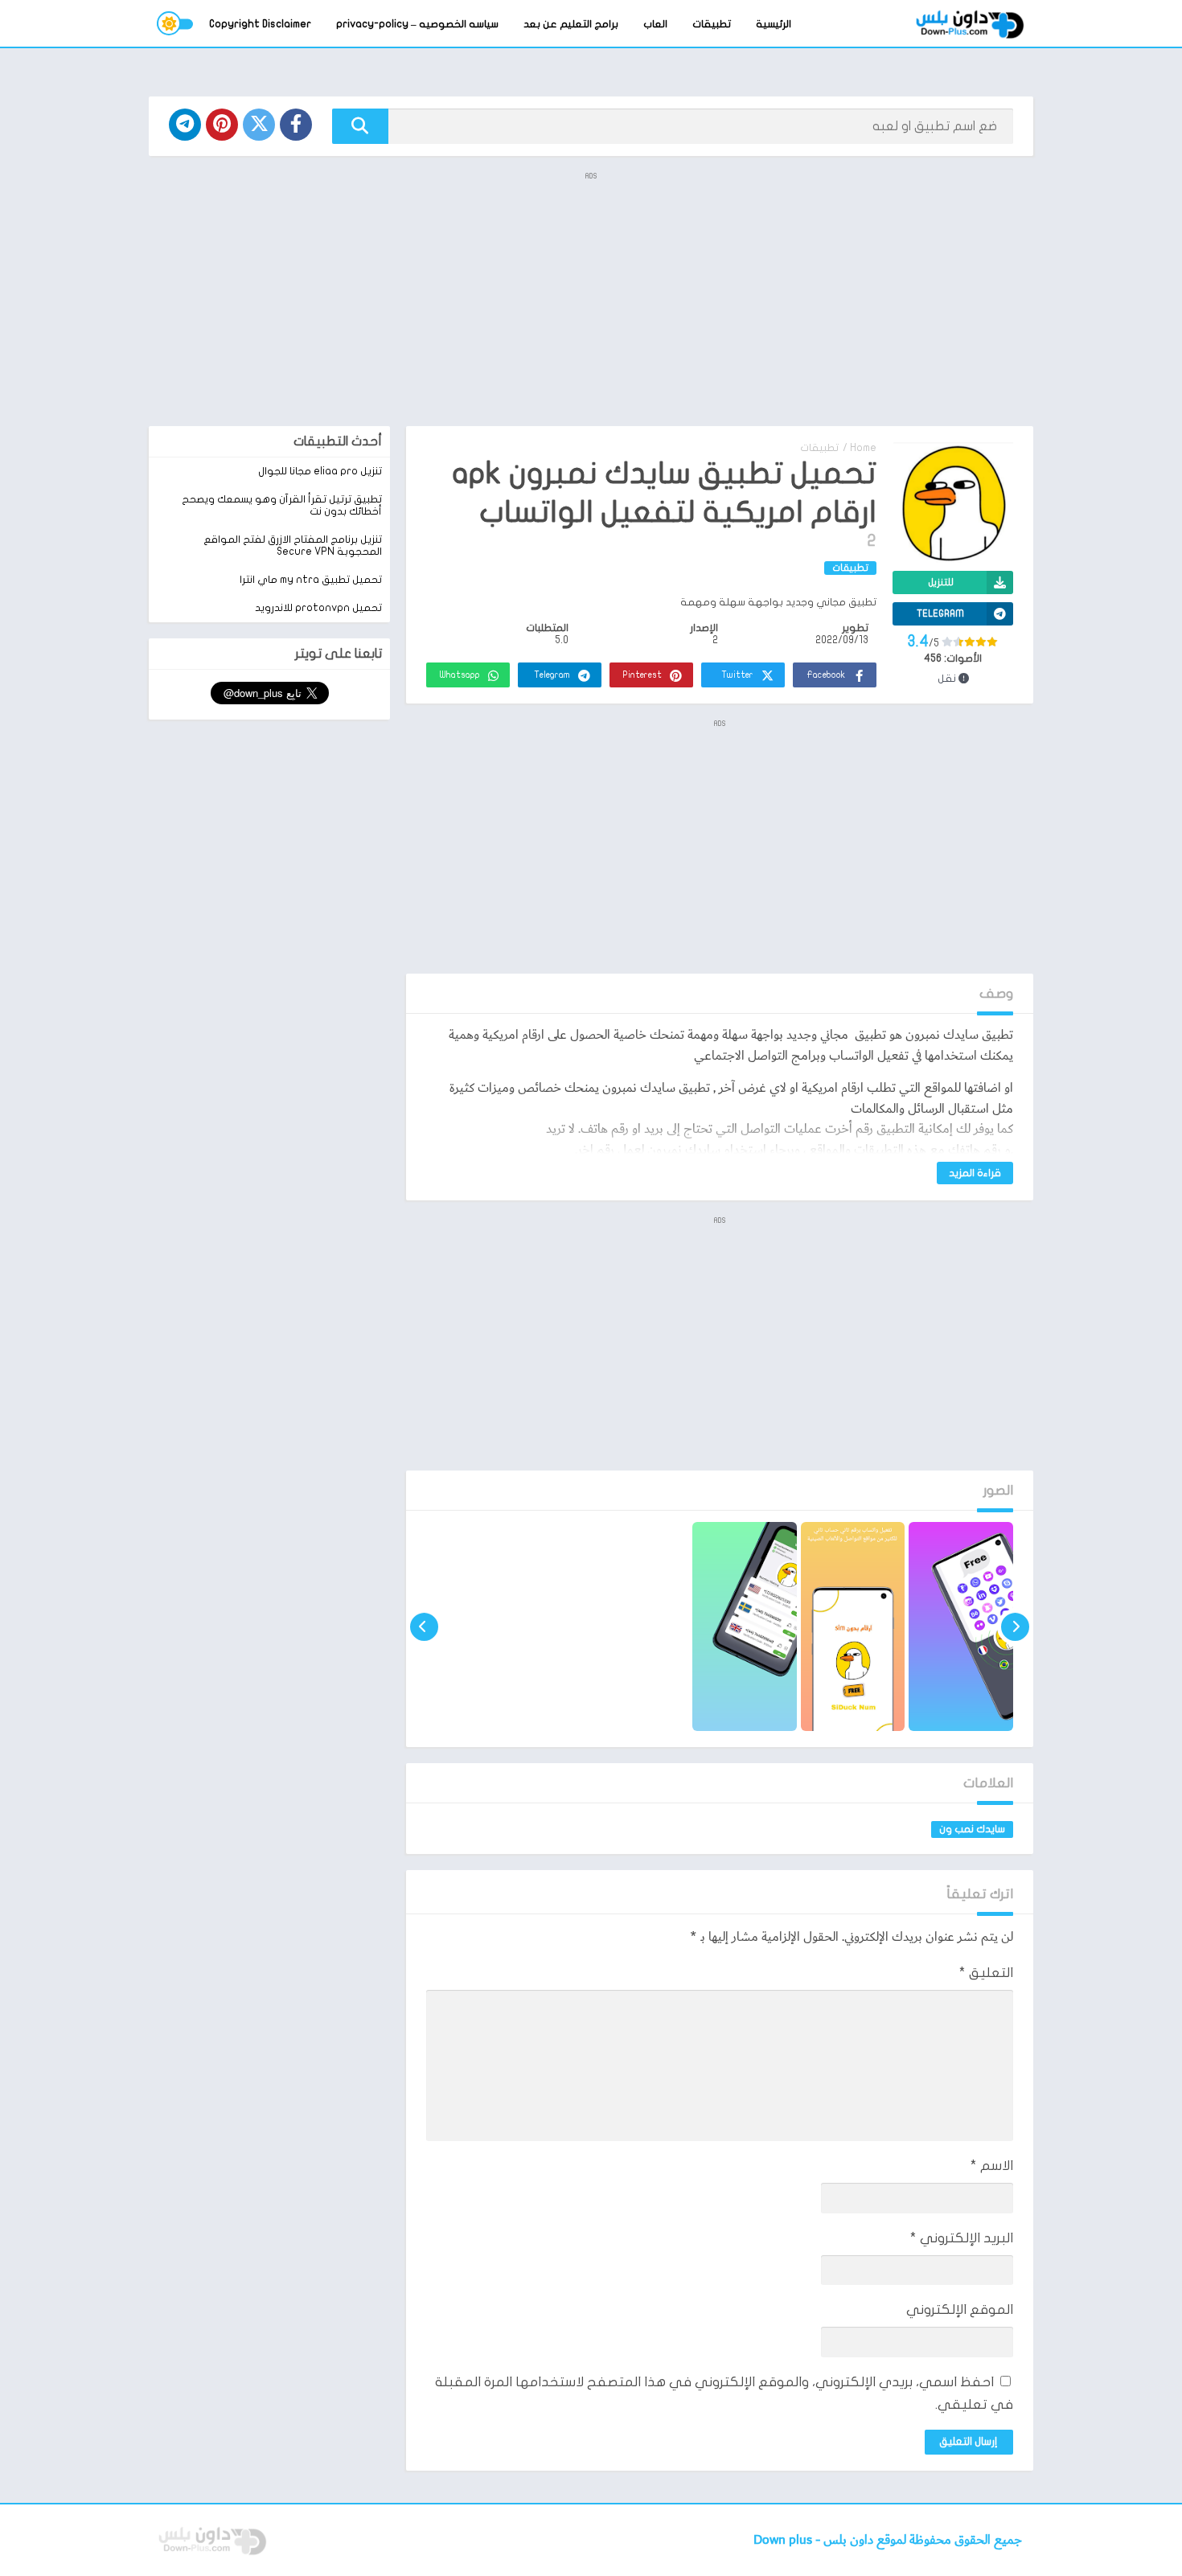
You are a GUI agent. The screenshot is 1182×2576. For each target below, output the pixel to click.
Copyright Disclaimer (260, 24)
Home (863, 448)
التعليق (986, 1973)
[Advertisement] (591, 297)
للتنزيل (941, 582)
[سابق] (1015, 1626)
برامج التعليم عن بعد (571, 24)
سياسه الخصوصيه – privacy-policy (417, 24)
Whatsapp (460, 675)
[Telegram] (185, 125)
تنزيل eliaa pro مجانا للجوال (320, 471)
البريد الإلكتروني (962, 2238)
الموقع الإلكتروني (960, 2309)
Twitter (737, 675)
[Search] (360, 126)
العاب (655, 24)
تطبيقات (712, 24)
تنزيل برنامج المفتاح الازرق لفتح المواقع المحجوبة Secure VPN (293, 546)
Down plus (784, 2540)
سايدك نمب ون (972, 1829)
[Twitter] (259, 125)
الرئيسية (774, 24)
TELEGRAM (940, 613)
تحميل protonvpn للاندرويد (318, 608)
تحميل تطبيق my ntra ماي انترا (311, 580)
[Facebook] (296, 125)
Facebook (826, 675)
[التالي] (424, 1626)
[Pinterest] (222, 125)
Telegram (552, 675)
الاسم (992, 2166)
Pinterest (642, 675)
